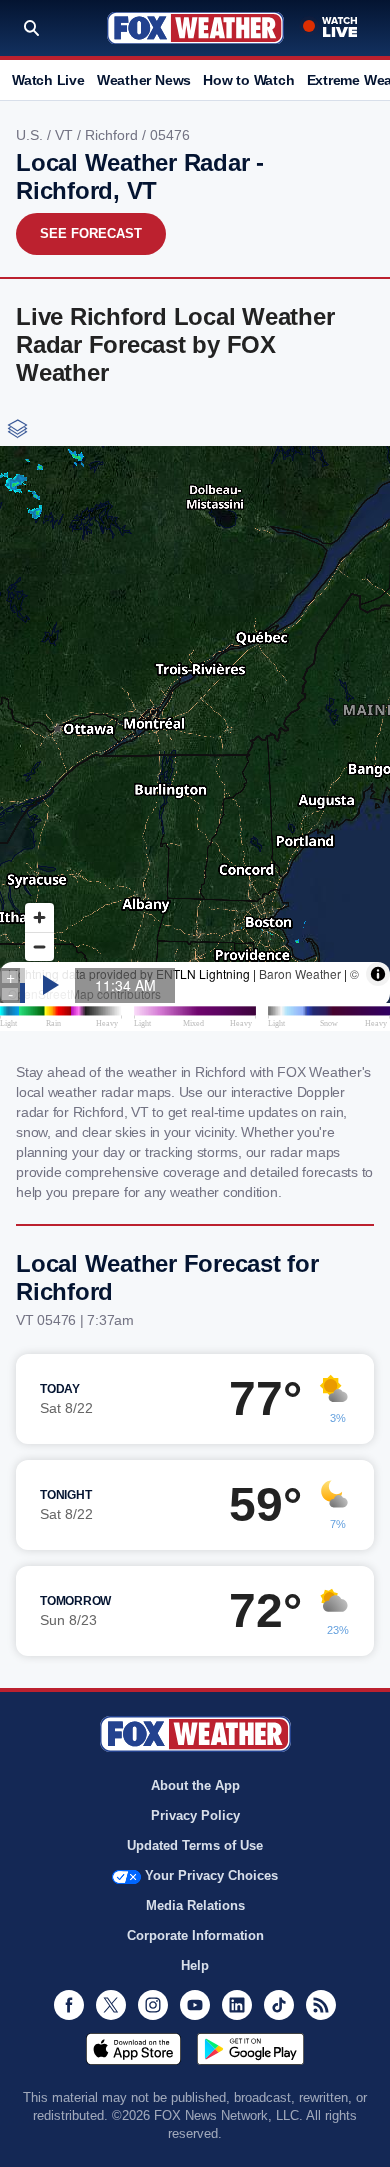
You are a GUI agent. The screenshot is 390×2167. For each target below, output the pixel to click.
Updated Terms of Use (195, 1845)
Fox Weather (195, 28)
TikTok (279, 2005)
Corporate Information (195, 1935)
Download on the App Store (133, 2049)
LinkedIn (237, 2005)
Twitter (111, 2005)
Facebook (69, 2005)
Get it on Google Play (250, 2049)
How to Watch (248, 80)
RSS (321, 2005)
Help (195, 1965)
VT (66, 135)
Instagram (153, 2005)
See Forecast (91, 233)
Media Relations (195, 1905)
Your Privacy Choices (211, 1875)
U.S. (31, 135)
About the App (195, 1785)
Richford (113, 135)
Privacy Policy (195, 1815)
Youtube (195, 2005)
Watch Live (48, 80)
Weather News (144, 80)
